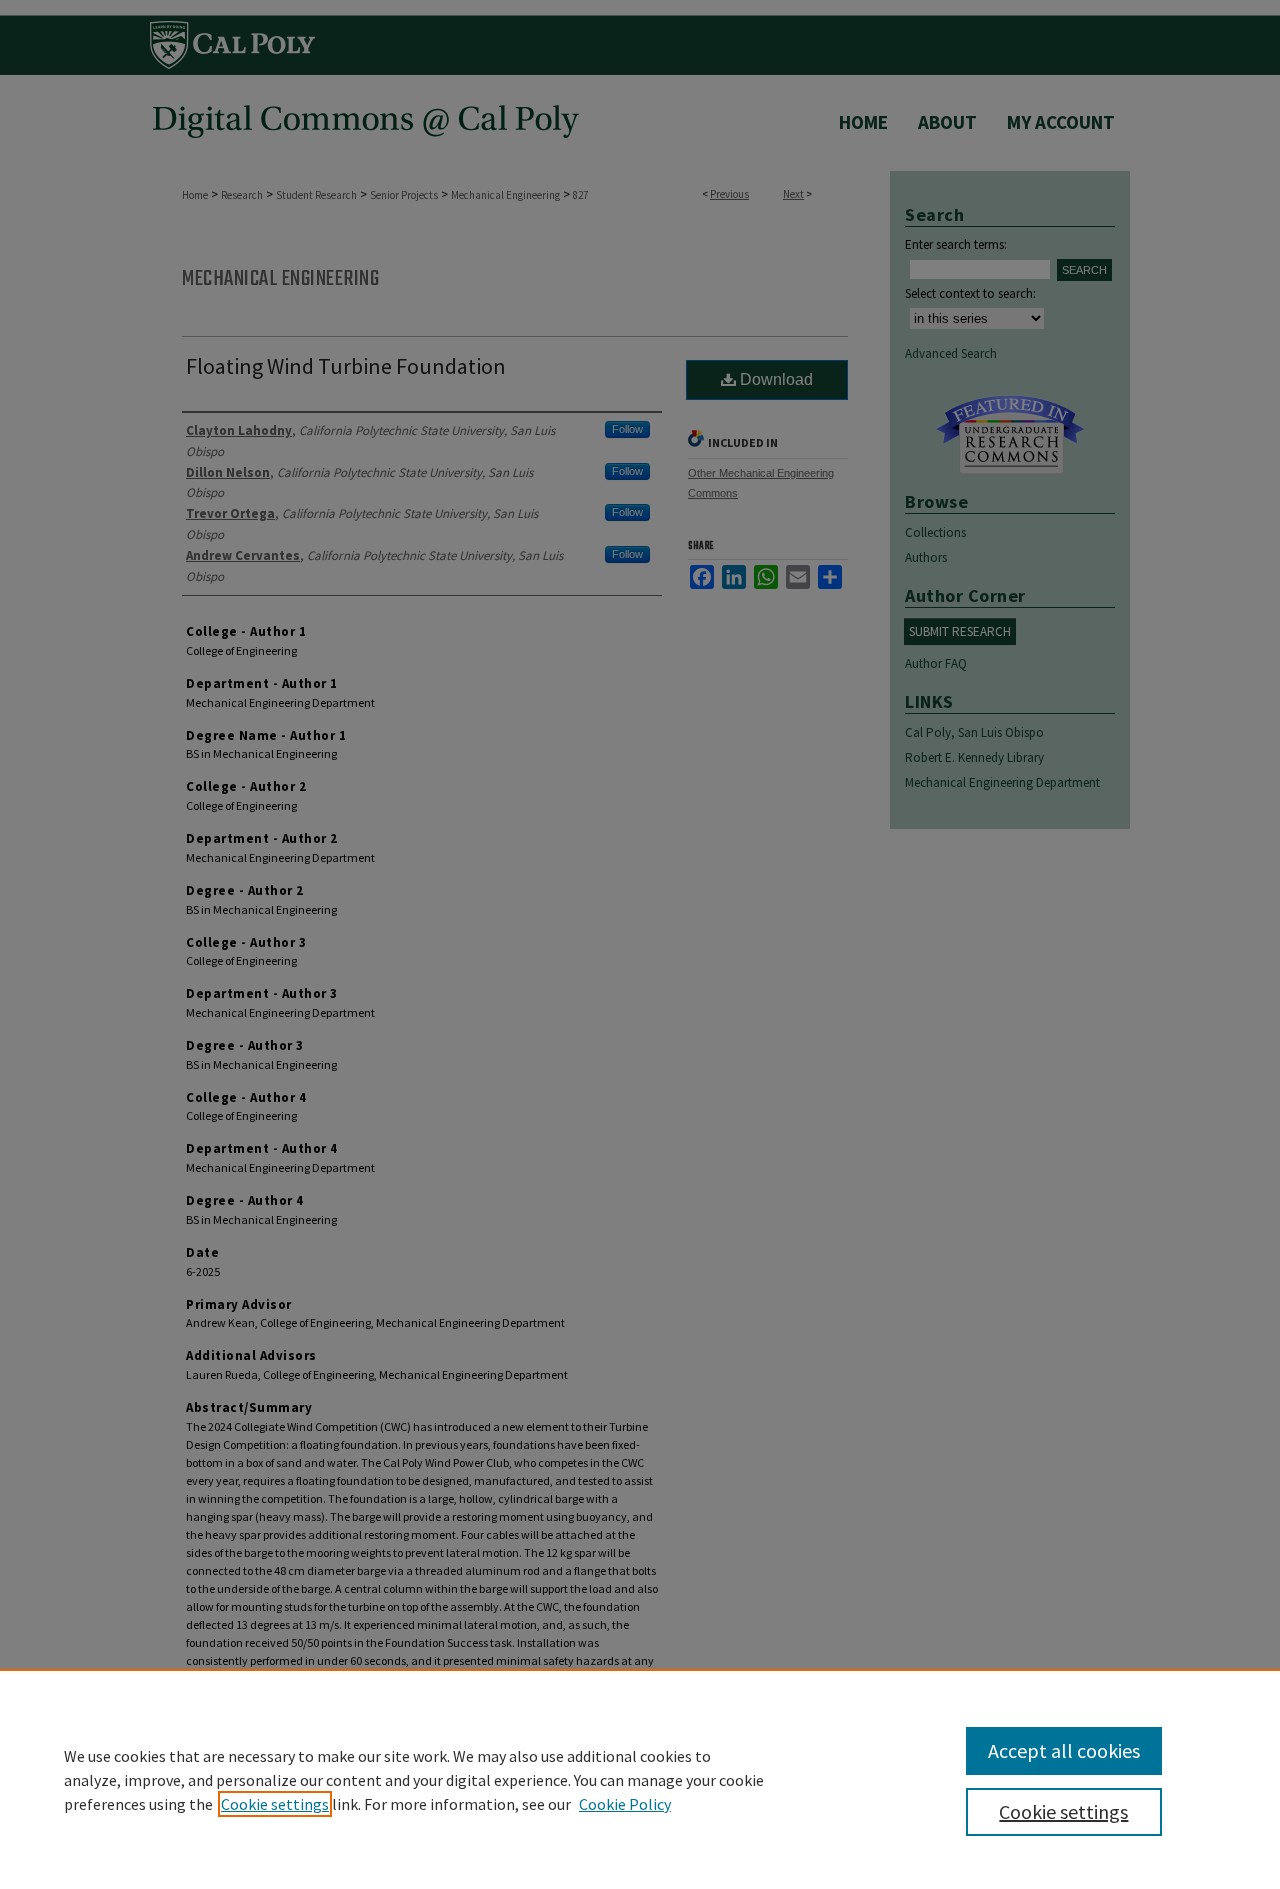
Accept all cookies (1064, 1750)
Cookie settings (275, 1804)
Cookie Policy (625, 1804)
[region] (640, 1779)
